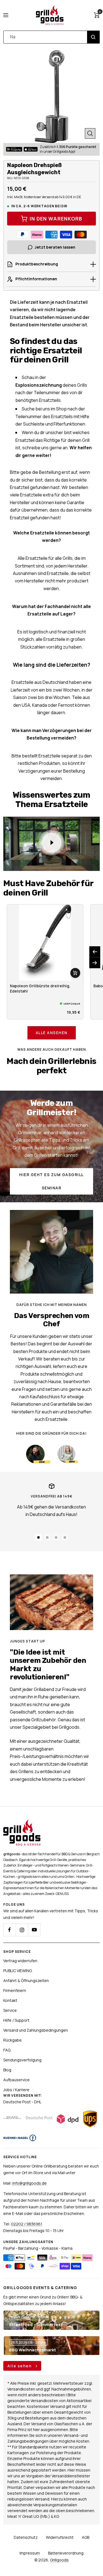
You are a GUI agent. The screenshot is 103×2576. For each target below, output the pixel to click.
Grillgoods (59, 2560)
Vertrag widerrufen (20, 1961)
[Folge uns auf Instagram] (22, 1930)
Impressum (30, 2553)
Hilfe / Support (16, 2020)
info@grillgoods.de (30, 2183)
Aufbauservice (16, 2080)
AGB (86, 2537)
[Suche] (93, 37)
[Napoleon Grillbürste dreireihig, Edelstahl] (45, 943)
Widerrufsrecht (60, 2537)
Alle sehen (20, 2366)
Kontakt (10, 2000)
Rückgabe (12, 2040)
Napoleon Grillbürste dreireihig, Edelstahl (40, 988)
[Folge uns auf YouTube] (34, 1930)
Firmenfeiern (15, 1990)
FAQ (7, 2050)
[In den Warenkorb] (75, 973)
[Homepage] (22, 1823)
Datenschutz (26, 2537)
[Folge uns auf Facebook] (9, 1930)
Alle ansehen (52, 1033)
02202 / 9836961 (27, 2224)
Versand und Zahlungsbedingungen (36, 2030)
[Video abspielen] (52, 843)
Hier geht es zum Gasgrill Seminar (51, 1181)
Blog (7, 2070)
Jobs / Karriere (16, 2090)
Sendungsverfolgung (22, 2060)
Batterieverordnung (66, 2553)
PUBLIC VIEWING (18, 1971)
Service (10, 2010)
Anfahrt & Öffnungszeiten (26, 1981)
